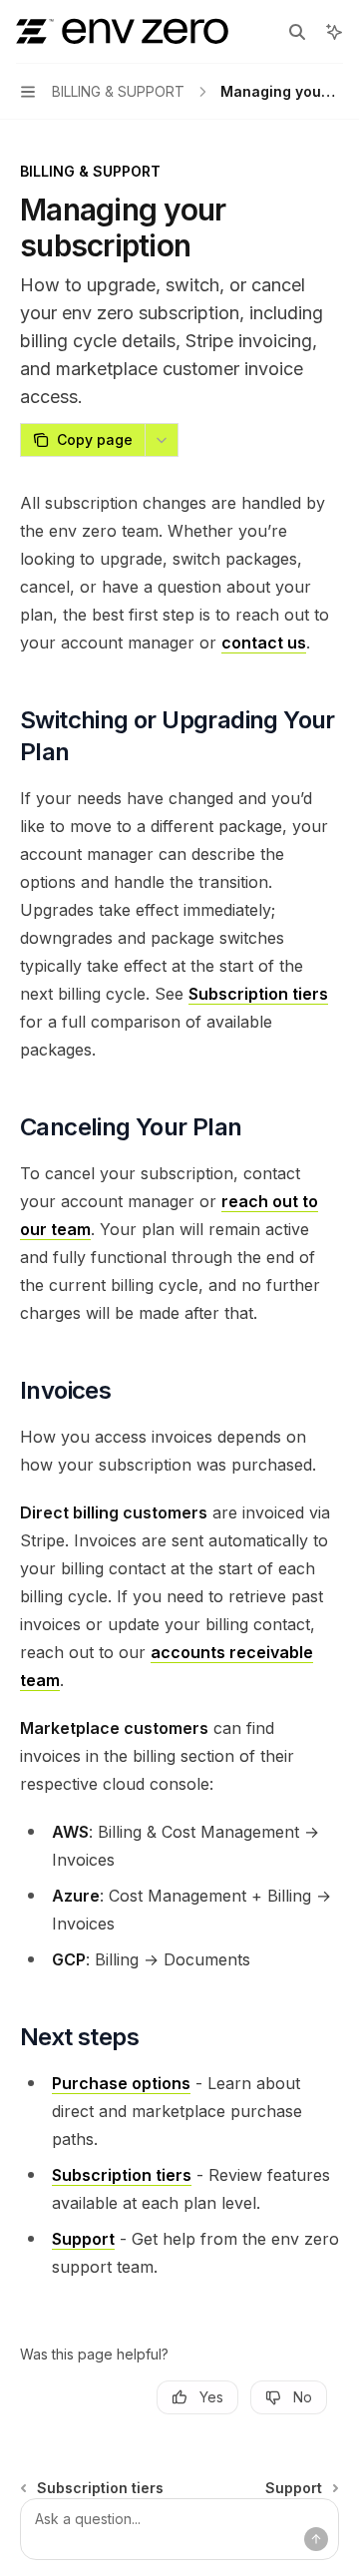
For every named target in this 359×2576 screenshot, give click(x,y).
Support (83, 2239)
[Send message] (316, 2539)
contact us (264, 643)
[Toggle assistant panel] (334, 32)
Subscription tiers (258, 994)
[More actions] (162, 440)
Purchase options (121, 2083)
